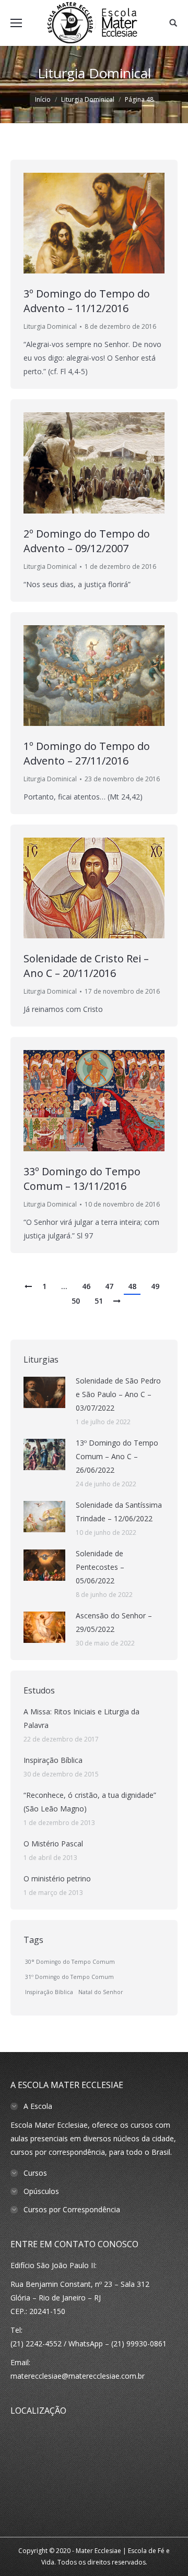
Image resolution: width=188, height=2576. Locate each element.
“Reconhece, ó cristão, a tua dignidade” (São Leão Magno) (90, 1802)
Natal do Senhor (101, 1992)
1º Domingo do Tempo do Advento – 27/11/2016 (87, 753)
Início (43, 99)
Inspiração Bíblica (53, 1760)
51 (99, 1301)
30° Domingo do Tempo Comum (70, 1962)
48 (132, 1286)
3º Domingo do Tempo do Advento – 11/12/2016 (87, 301)
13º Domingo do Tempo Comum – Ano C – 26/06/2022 (117, 1456)
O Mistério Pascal (53, 1844)
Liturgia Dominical (50, 326)
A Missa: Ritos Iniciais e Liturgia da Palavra (81, 1718)
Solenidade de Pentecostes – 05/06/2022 (100, 1567)
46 (86, 1286)
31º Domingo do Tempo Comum (69, 1977)
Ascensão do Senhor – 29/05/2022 (114, 1622)
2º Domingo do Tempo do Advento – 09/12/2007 (87, 541)
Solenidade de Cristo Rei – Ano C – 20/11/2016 (86, 966)
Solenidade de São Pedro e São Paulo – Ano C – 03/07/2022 (118, 1394)
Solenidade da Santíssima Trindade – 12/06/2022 (119, 1512)
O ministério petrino (57, 1879)
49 (155, 1286)
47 (109, 1286)
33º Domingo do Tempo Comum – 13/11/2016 (82, 1179)
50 (76, 1301)
